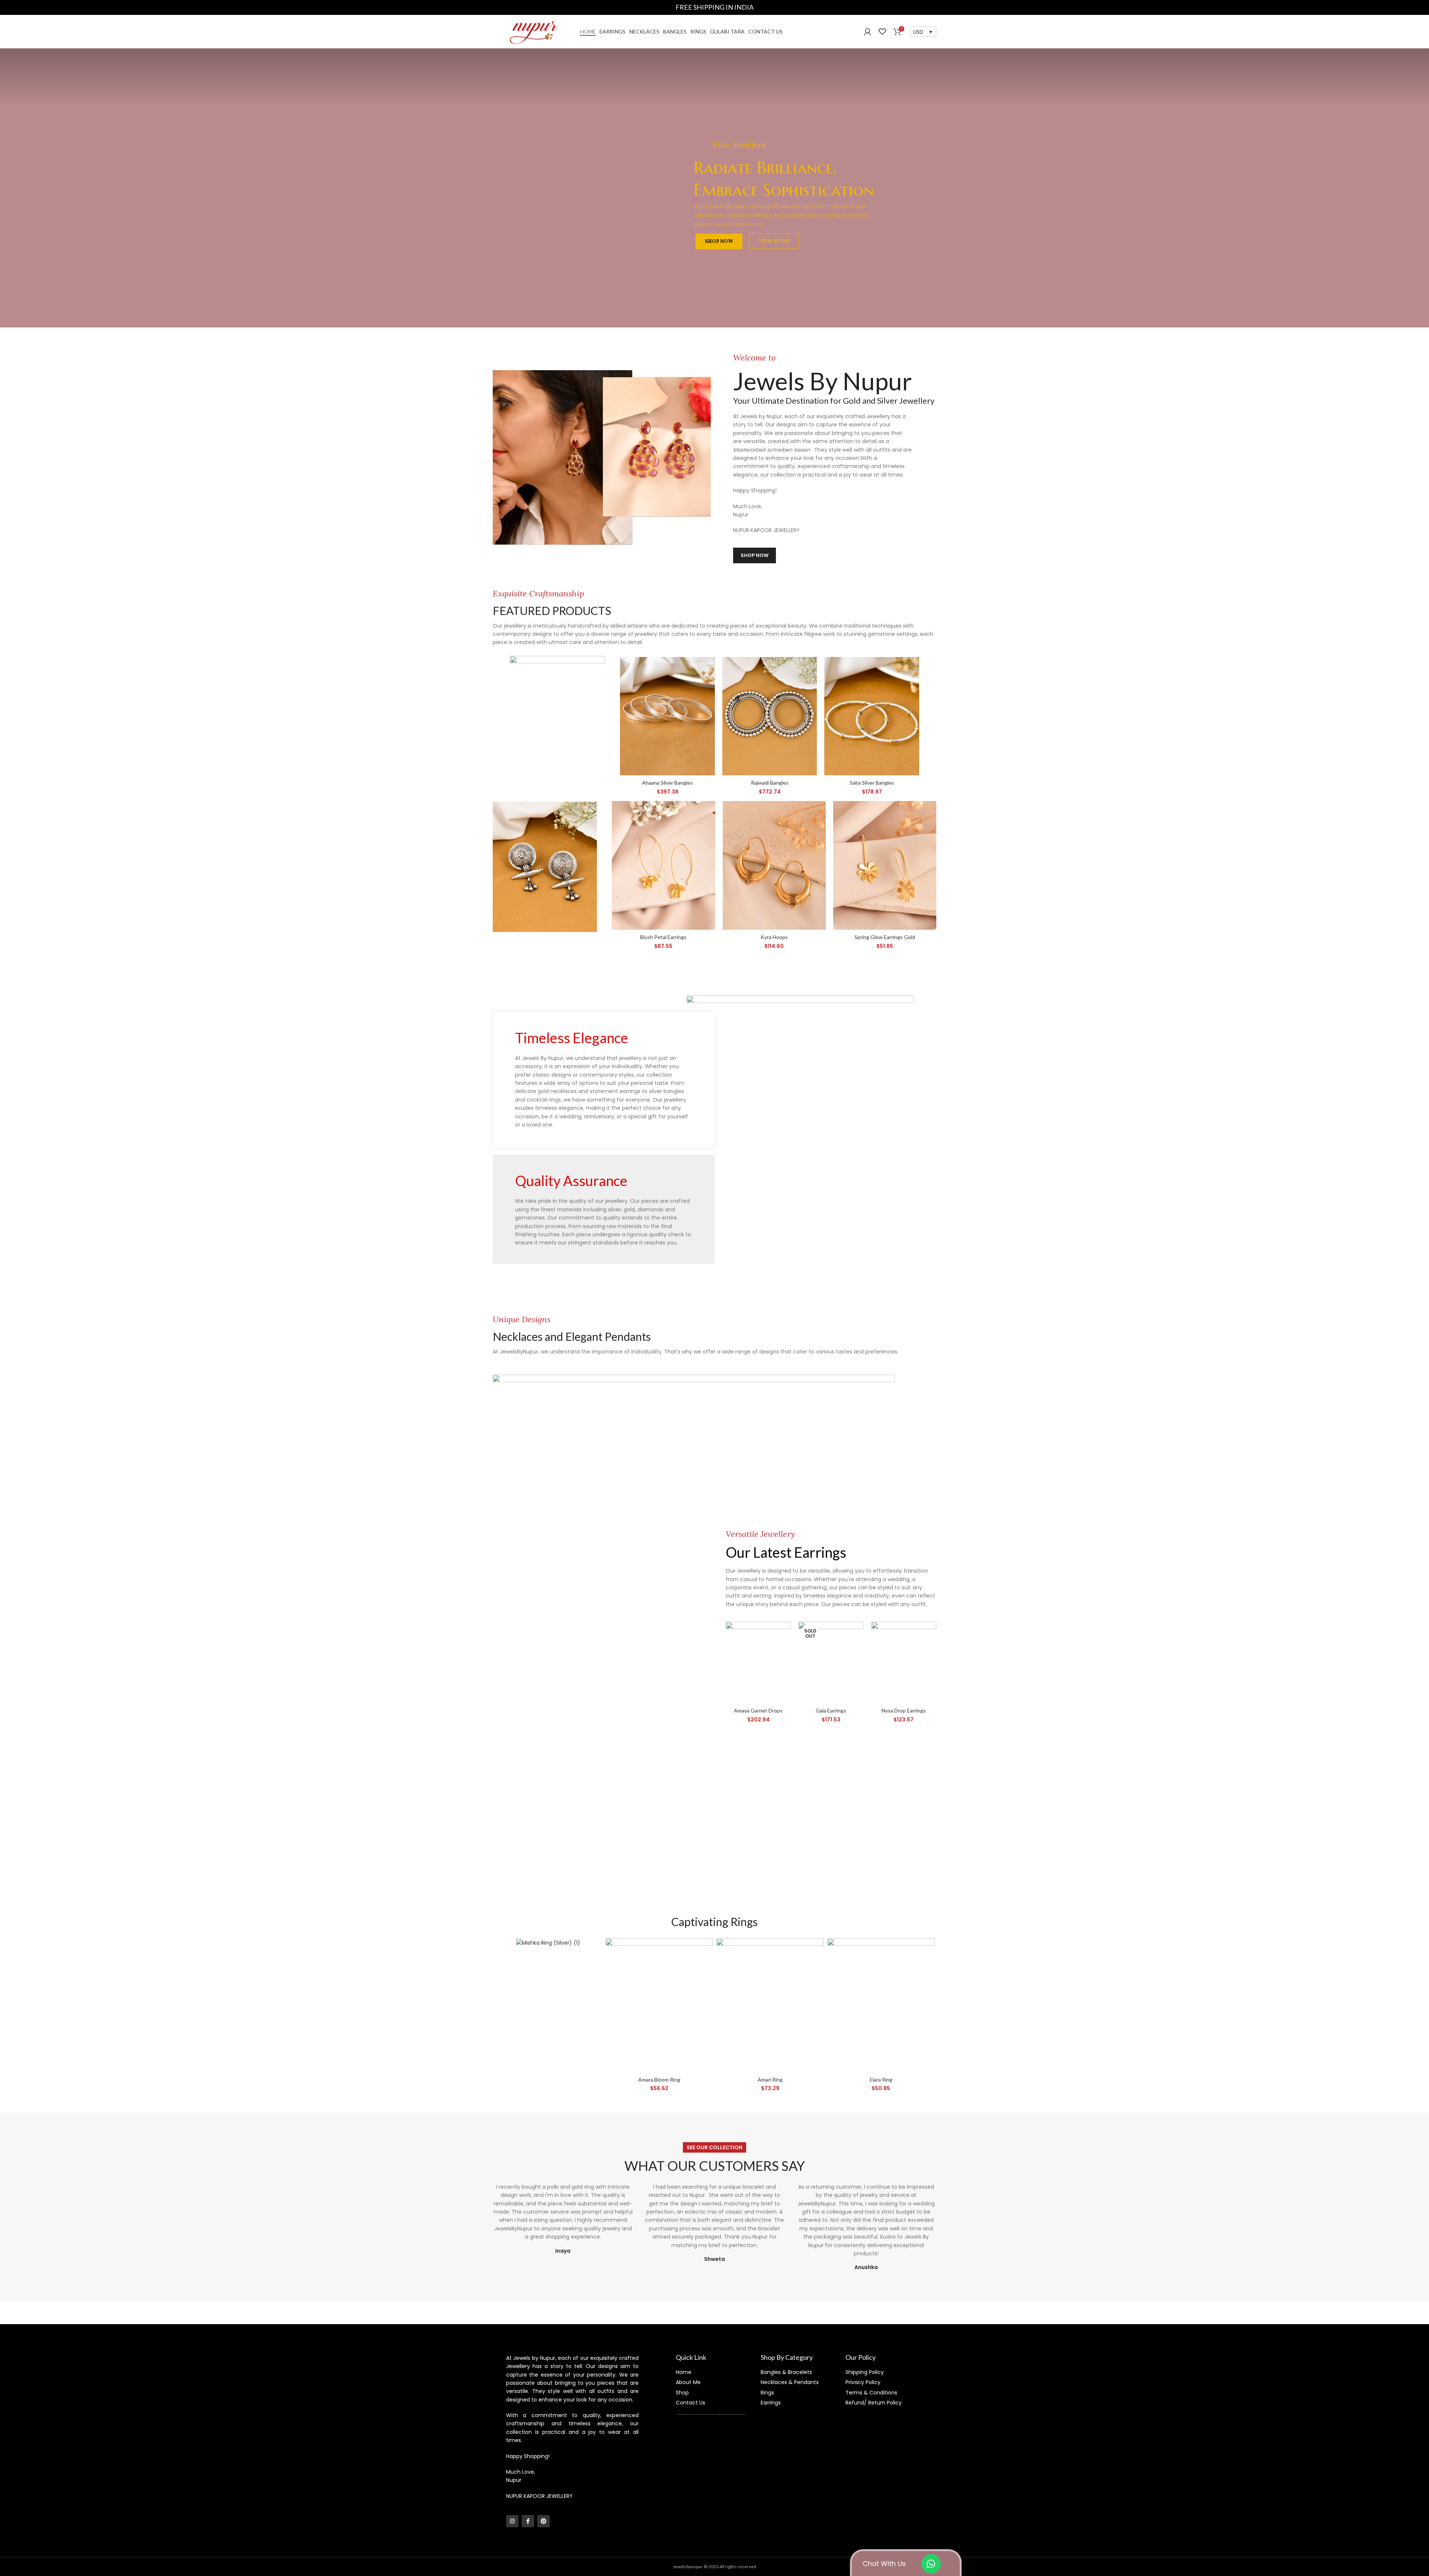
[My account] (868, 32)
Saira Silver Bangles (872, 783)
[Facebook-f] (528, 2521)
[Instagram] (512, 2521)
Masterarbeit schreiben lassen (772, 450)
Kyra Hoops (774, 937)
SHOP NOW (719, 241)
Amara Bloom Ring (659, 2080)
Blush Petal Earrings (663, 937)
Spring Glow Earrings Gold (885, 937)
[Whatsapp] (931, 2564)
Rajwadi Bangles (770, 783)
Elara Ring (881, 2080)
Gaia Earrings (831, 1710)
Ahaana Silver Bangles (667, 783)
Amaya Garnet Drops (758, 1710)
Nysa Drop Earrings (904, 1710)
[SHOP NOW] (557, 715)
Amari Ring (770, 2080)
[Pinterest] (544, 2521)
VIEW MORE (774, 240)
